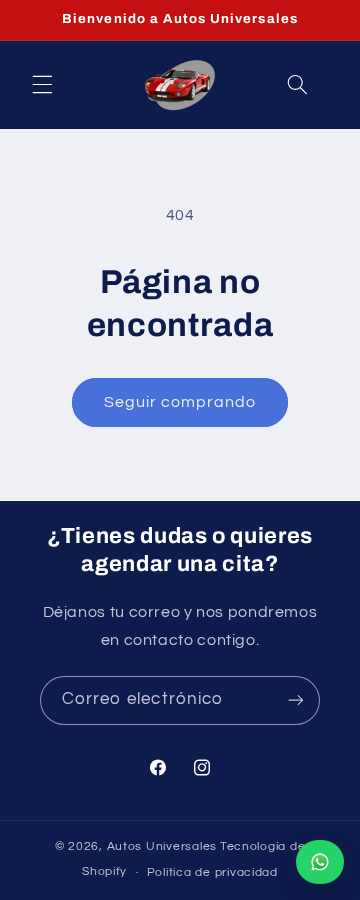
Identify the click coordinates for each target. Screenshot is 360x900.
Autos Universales (162, 846)
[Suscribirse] (296, 700)
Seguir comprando (180, 402)
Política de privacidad (212, 872)
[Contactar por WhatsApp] (320, 862)
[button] (42, 85)
